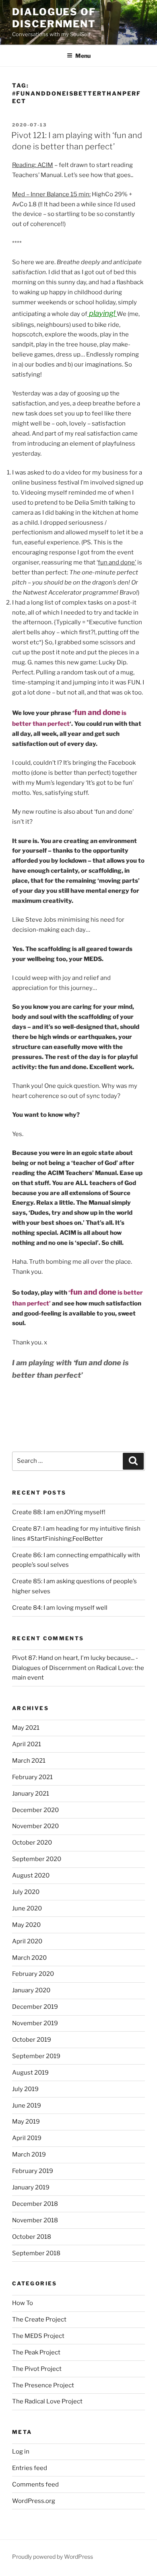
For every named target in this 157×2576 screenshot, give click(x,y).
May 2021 (26, 1728)
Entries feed (30, 2468)
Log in (21, 2452)
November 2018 (35, 2220)
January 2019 (31, 2187)
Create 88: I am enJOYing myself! (59, 1512)
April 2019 (27, 2138)
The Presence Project (43, 2385)
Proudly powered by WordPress (53, 2557)
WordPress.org (34, 2501)
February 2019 (33, 2171)
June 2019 (27, 2106)
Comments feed (35, 2484)
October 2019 (32, 2040)
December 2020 (35, 1810)
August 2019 (30, 2073)
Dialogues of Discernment (54, 18)
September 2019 (36, 2056)
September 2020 (37, 1859)
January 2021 (31, 1794)
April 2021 (27, 1744)
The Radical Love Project (47, 2401)
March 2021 (29, 1761)
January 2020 (31, 1990)
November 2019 (35, 2023)
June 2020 (27, 1908)
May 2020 (26, 1925)
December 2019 (35, 2007)
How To (23, 2303)
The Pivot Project (37, 2369)
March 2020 (29, 1958)
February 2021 (32, 1777)
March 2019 (29, 2154)
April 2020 (27, 1941)
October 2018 (32, 2237)
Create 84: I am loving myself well (60, 1608)
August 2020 (31, 1875)
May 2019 (26, 2122)
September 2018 (36, 2253)
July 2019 (25, 2089)
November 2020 (35, 1826)
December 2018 (35, 2204)
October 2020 (32, 1843)
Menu (83, 56)
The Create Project (39, 2319)
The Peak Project (36, 2352)
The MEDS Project (38, 2336)
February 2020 (33, 1974)
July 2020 (26, 1892)
